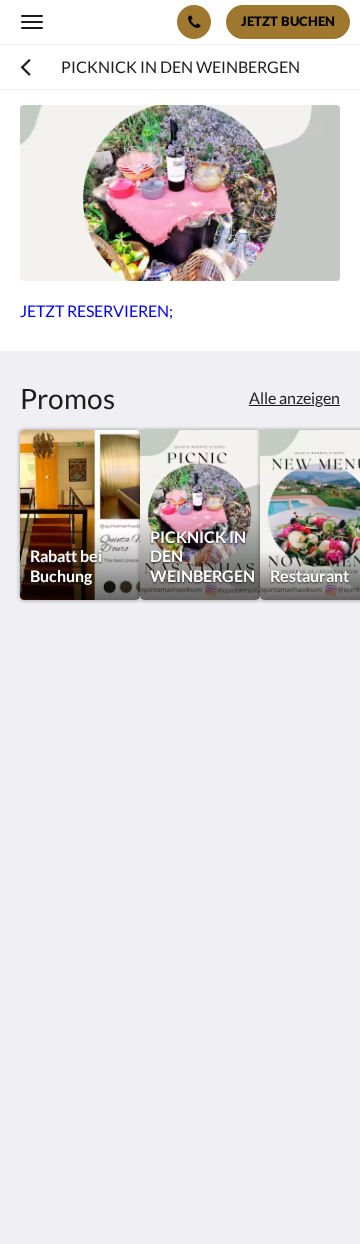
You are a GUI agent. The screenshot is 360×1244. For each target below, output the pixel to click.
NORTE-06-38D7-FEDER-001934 (138, 1061)
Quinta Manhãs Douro (108, 21)
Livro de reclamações (91, 1027)
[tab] (180, 994)
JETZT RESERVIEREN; (96, 310)
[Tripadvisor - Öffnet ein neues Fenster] (150, 934)
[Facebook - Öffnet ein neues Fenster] (40, 934)
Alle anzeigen (294, 397)
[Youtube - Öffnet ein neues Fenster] (205, 934)
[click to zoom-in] (180, 193)
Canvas (130, 1189)
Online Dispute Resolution (111, 1044)
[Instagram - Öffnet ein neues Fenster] (95, 934)
